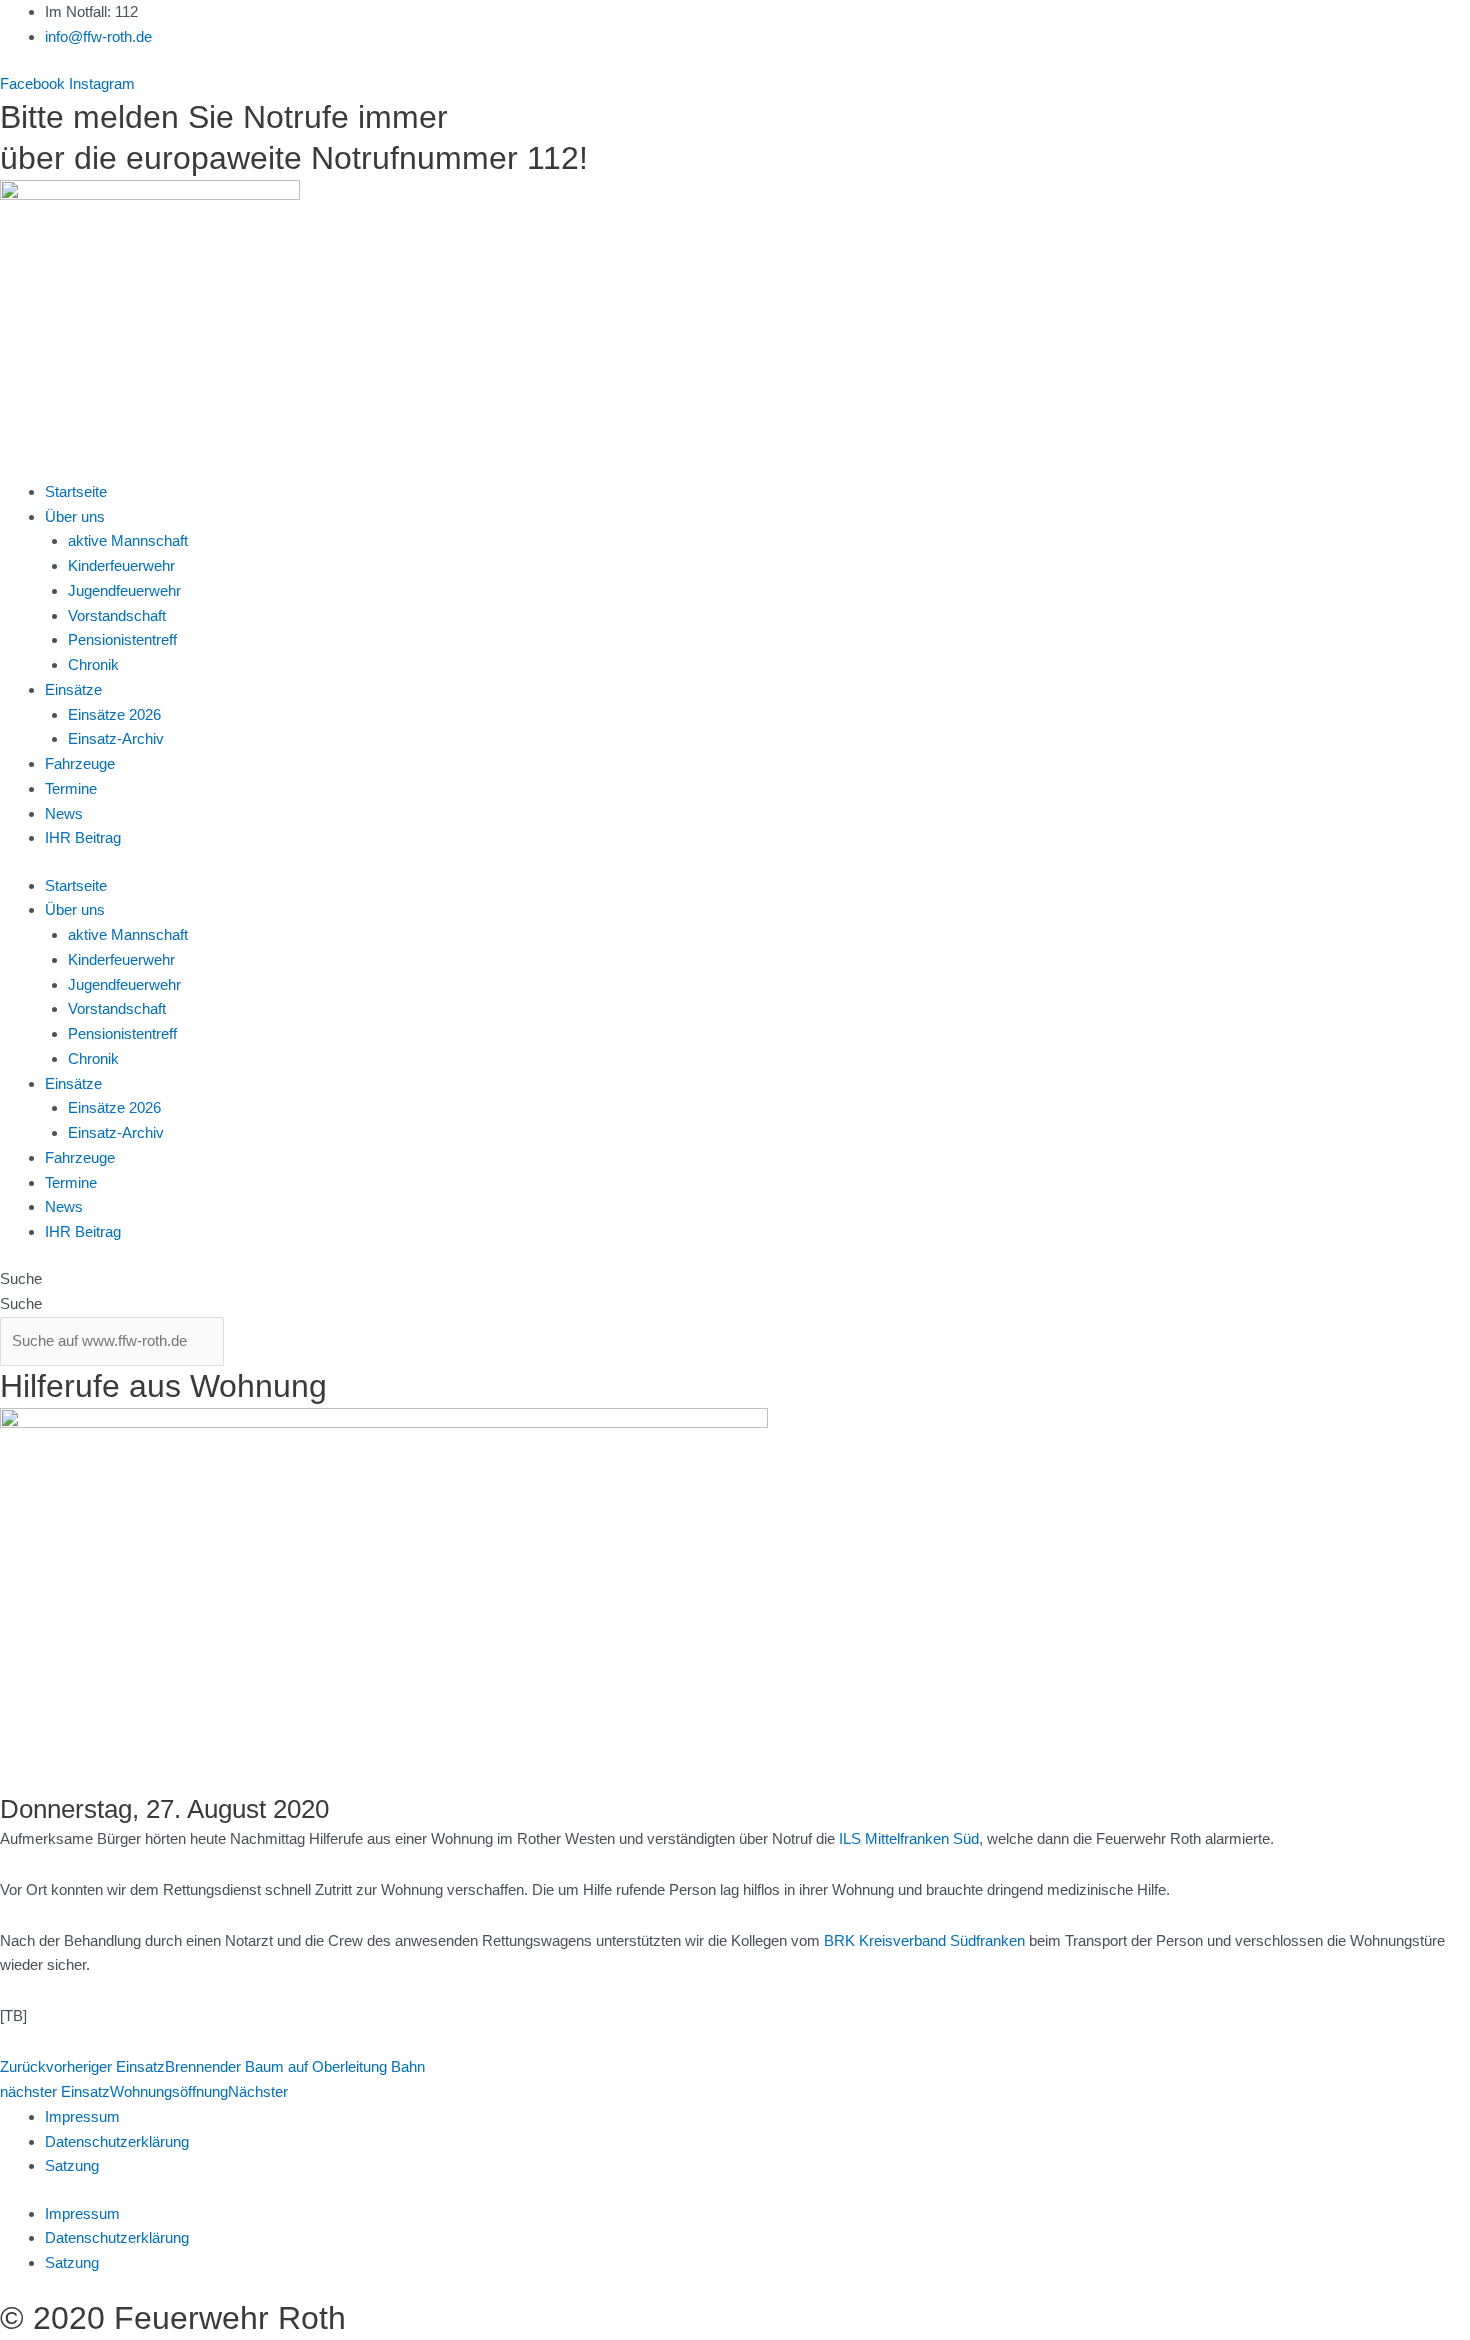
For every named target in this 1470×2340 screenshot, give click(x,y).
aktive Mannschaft (128, 540)
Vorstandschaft (117, 615)
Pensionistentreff (122, 639)
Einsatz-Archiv (116, 738)
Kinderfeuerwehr (121, 565)
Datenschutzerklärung (117, 2141)
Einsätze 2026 (114, 714)
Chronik (93, 664)
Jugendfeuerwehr (124, 590)
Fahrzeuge (80, 763)
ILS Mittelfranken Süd (909, 1838)
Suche (21, 1278)
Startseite (76, 491)
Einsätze (73, 689)
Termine (71, 788)
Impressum (82, 2116)
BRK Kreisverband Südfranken (924, 1940)
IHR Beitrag (83, 837)
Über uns (75, 516)
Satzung (72, 2165)
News (64, 813)
